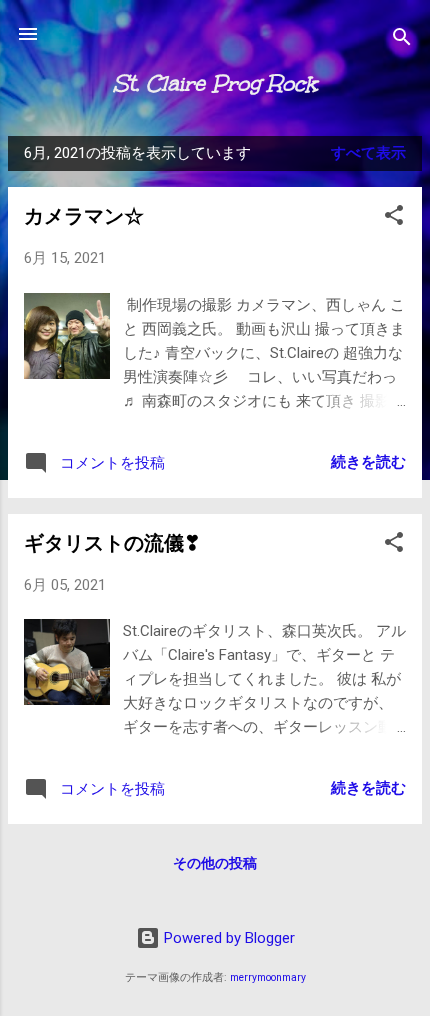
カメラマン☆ (84, 216)
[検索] (402, 40)
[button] (394, 218)
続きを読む (368, 462)
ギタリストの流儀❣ (112, 543)
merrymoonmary (268, 977)
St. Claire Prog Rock (215, 83)
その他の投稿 (215, 863)
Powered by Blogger (227, 938)
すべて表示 (368, 153)
